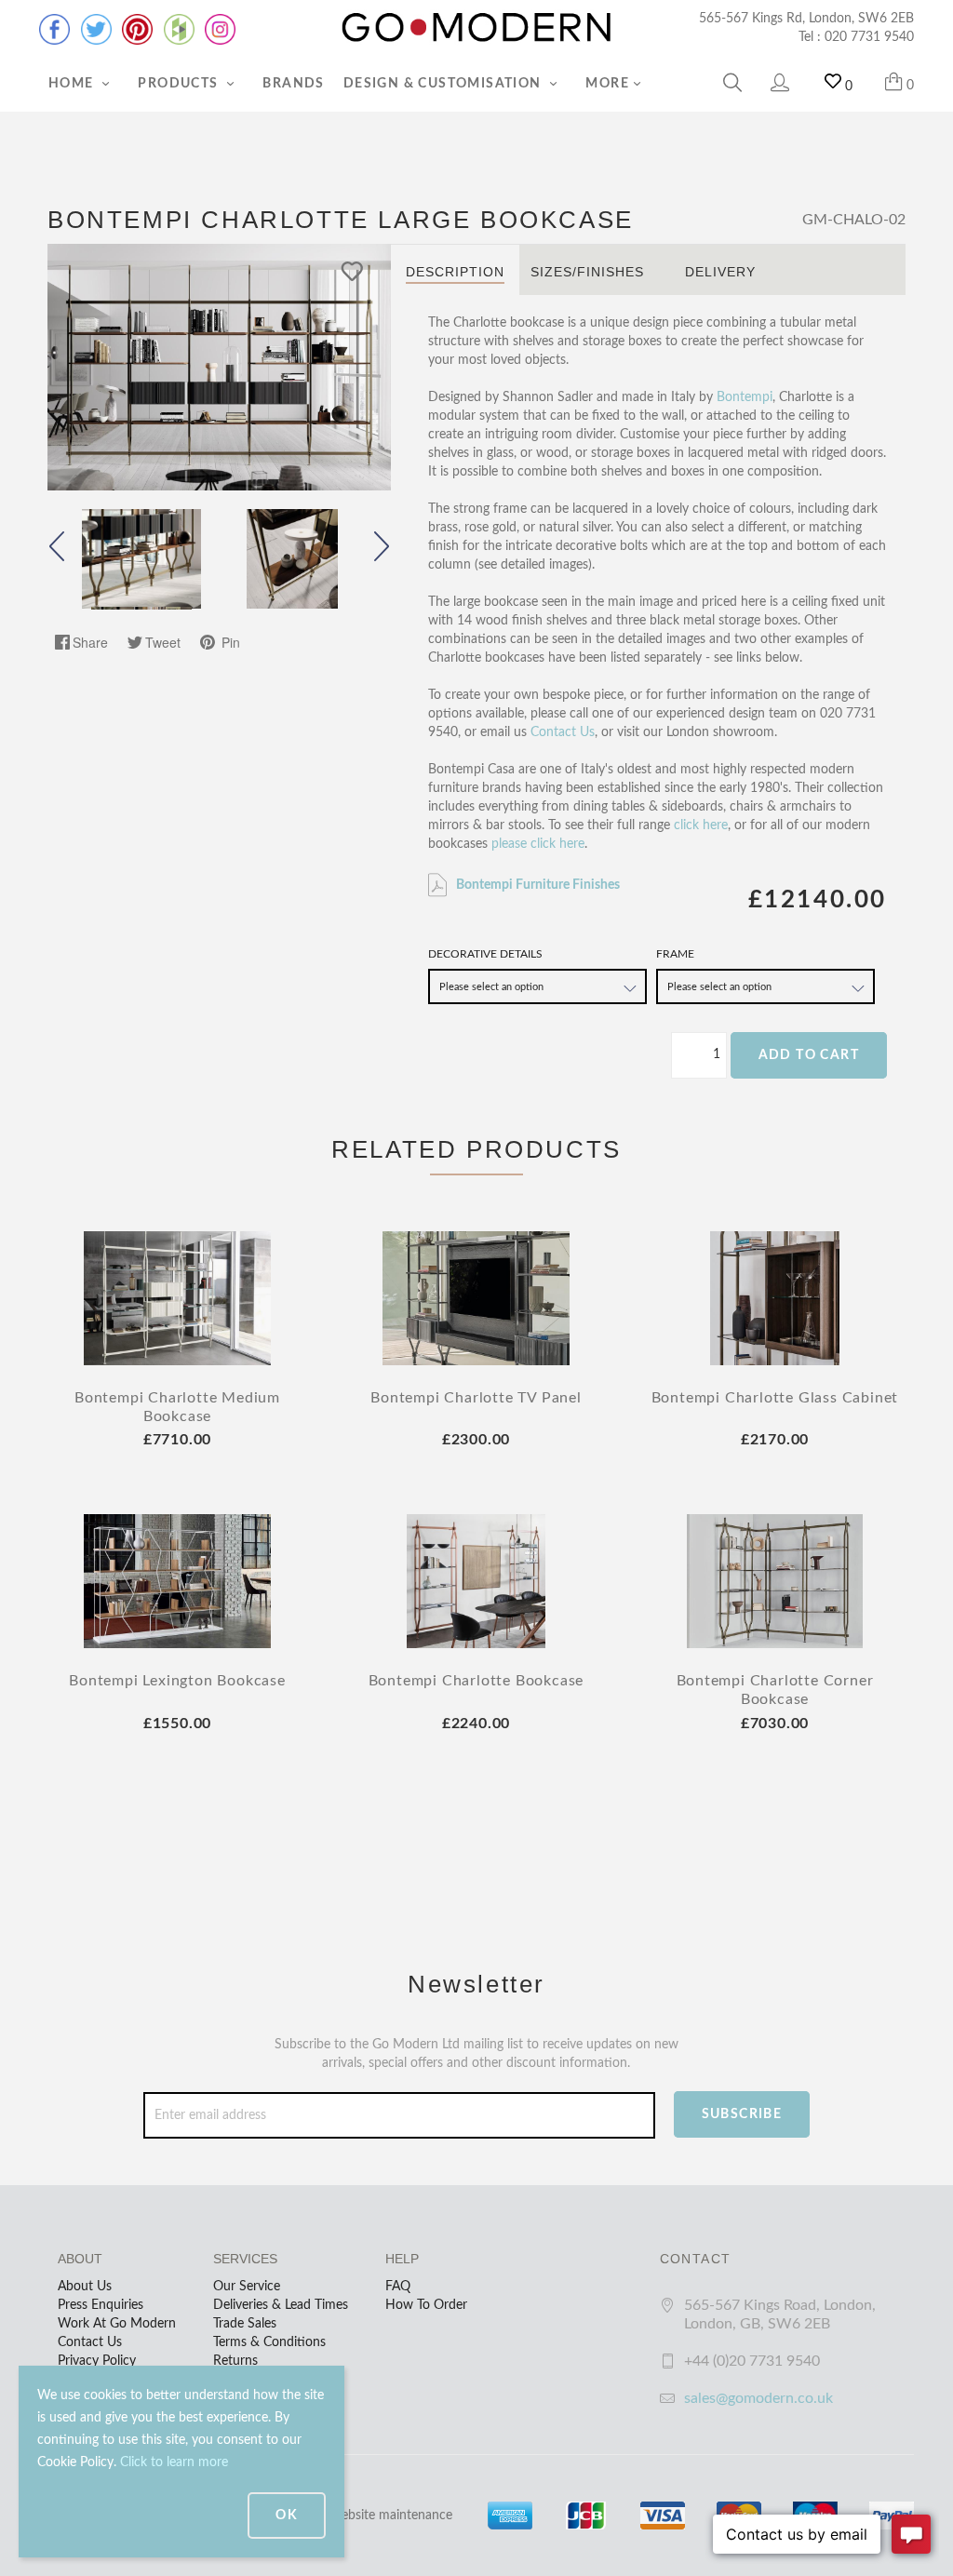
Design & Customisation (444, 84)
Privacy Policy (97, 2361)
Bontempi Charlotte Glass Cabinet (775, 1398)
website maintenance (392, 2516)
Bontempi (745, 397)
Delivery (720, 272)
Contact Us (563, 732)
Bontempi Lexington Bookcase (177, 1681)
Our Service (247, 2287)
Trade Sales (245, 2324)
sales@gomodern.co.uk (758, 2398)
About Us (85, 2287)
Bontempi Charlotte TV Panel (476, 1398)
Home (73, 84)
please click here (538, 844)
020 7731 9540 (869, 37)
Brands (293, 84)
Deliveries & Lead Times (281, 2305)
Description (455, 272)
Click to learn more (174, 2462)
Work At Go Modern (117, 2324)
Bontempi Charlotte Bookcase (476, 1681)
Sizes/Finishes (587, 272)
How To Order (426, 2305)
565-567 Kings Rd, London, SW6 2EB (806, 19)
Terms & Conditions (269, 2342)
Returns (235, 2361)
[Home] (476, 28)
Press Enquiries (101, 2305)
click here (701, 825)
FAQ (398, 2287)
